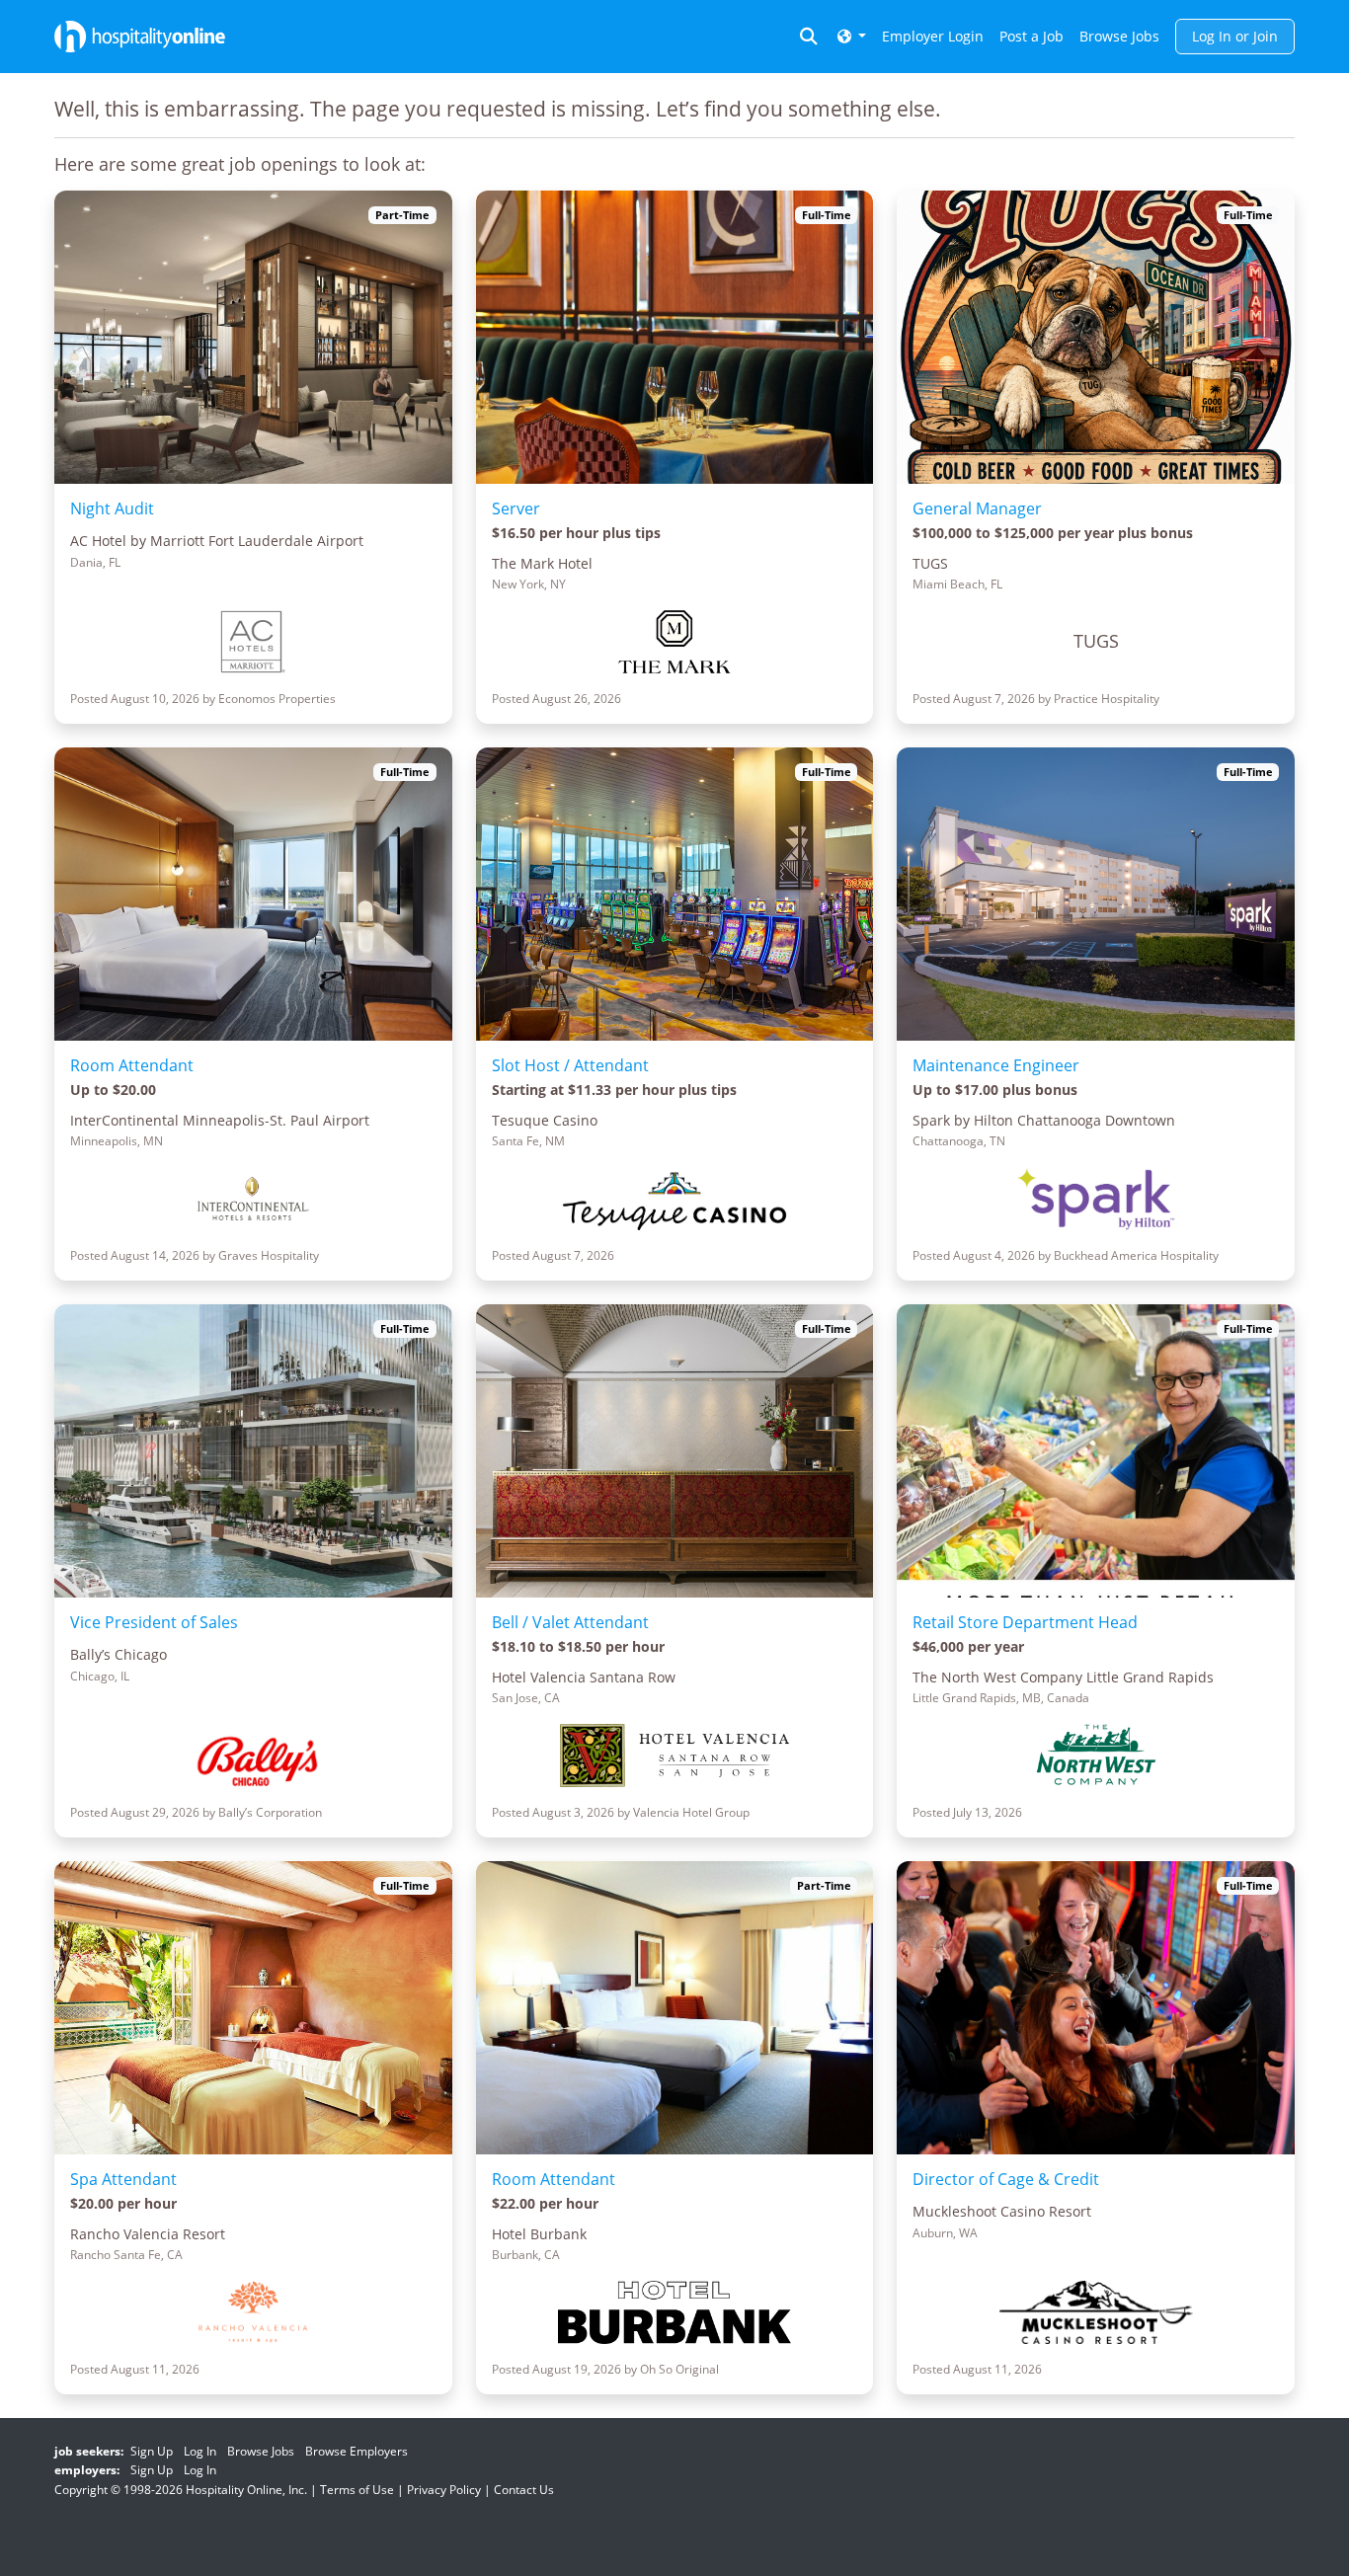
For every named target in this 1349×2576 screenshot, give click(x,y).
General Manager (977, 508)
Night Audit (112, 508)
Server (516, 508)
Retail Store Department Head (1025, 1622)
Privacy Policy (444, 2490)
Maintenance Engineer (996, 1065)
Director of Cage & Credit (1006, 2179)
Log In (200, 2451)
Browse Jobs (1119, 36)
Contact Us (524, 2490)
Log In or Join (1235, 36)
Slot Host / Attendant (570, 1065)
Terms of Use (357, 2490)
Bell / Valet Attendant (570, 1622)
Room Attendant (132, 1065)
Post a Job (1032, 36)
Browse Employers (357, 2451)
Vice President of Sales (154, 1622)
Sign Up (152, 2451)
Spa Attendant (123, 2179)
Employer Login (933, 36)
